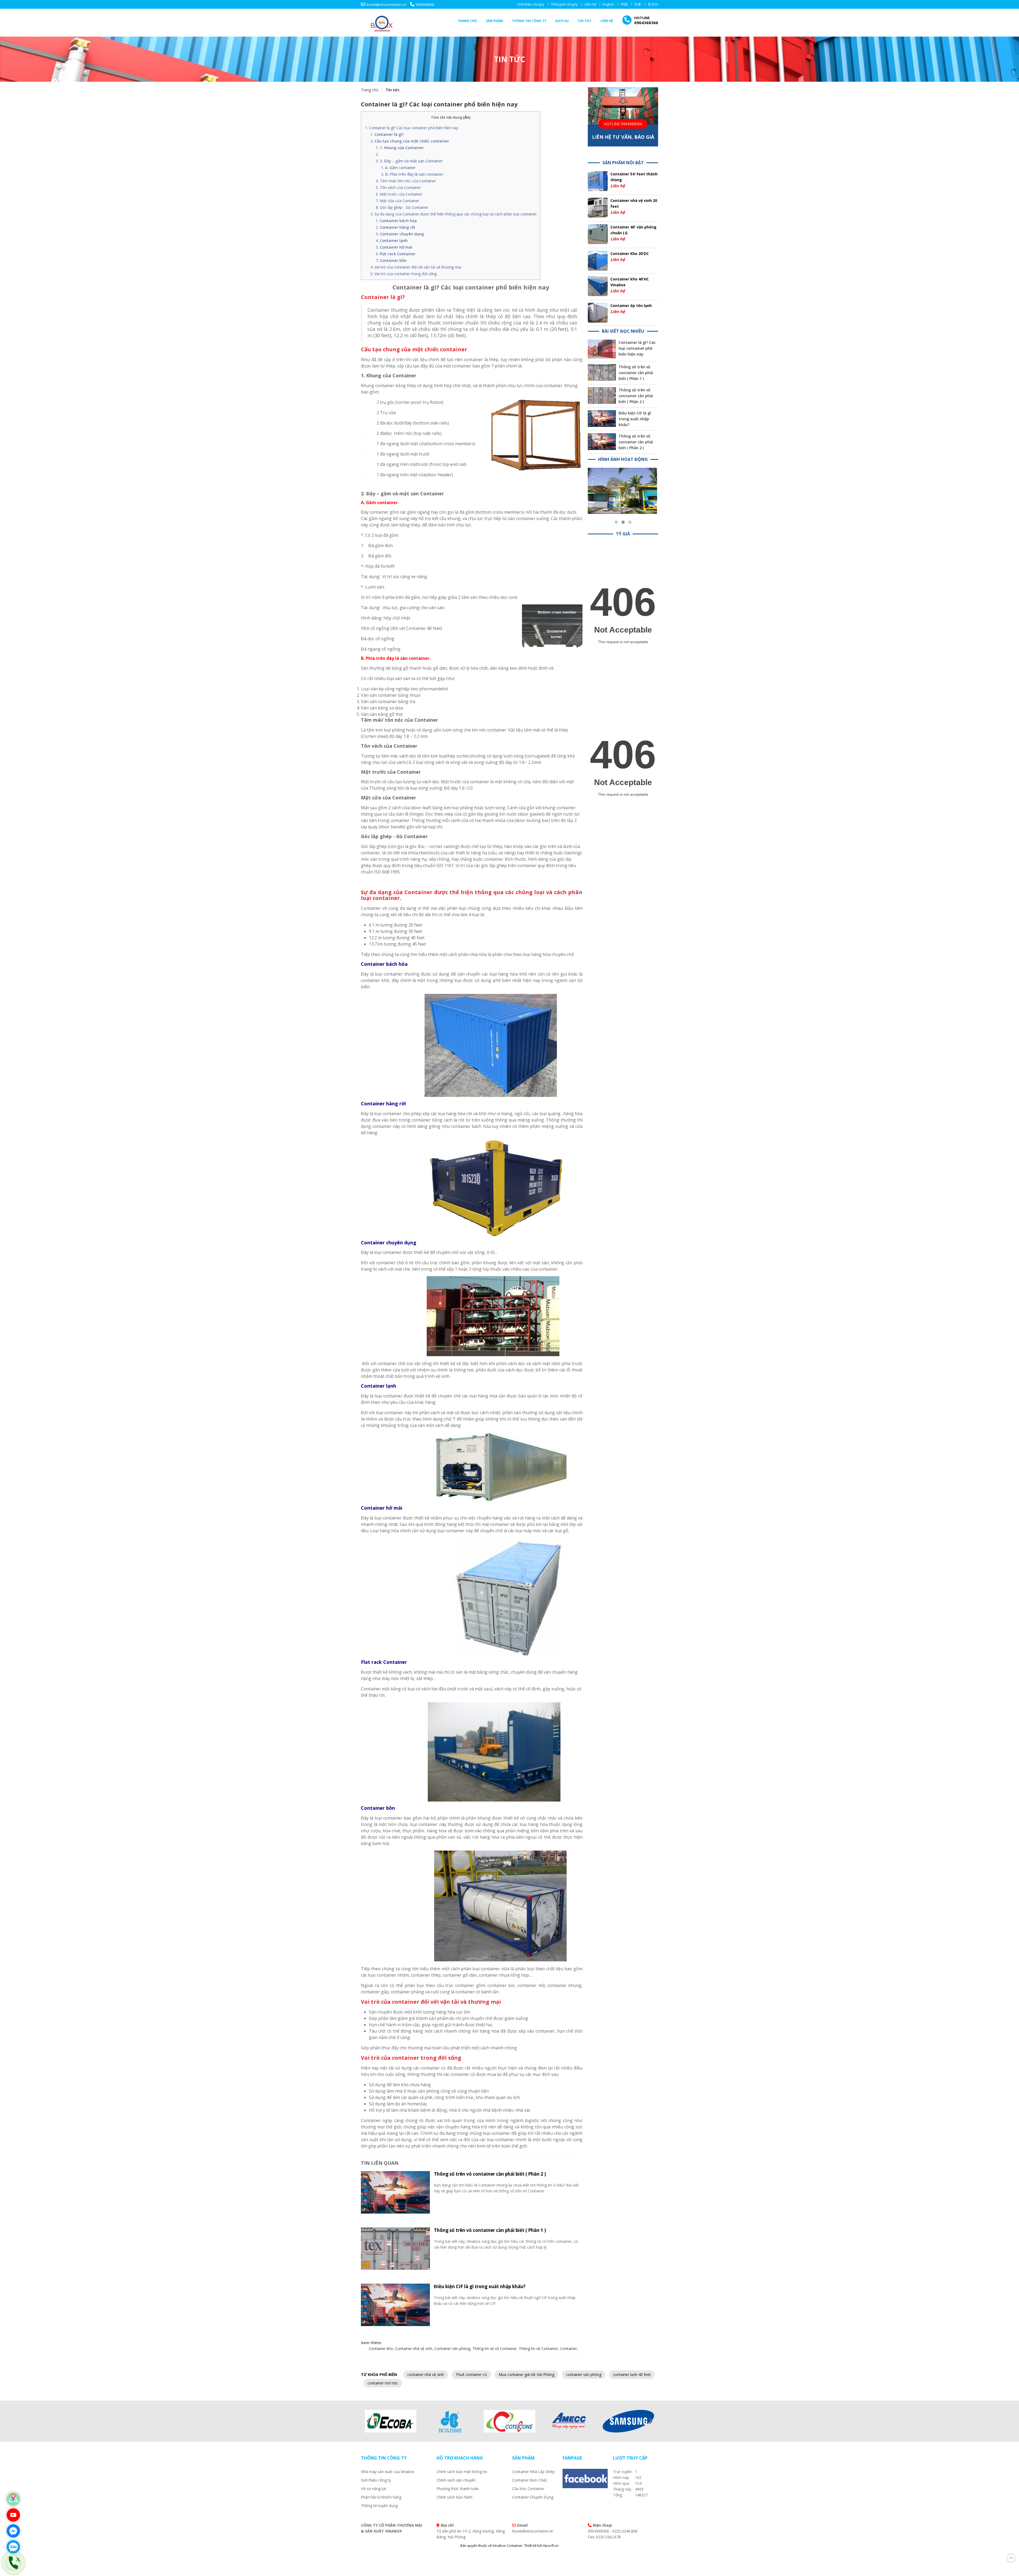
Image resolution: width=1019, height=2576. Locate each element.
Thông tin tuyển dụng (379, 2506)
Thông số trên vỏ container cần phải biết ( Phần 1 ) (490, 2230)
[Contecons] (509, 2421)
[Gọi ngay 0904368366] (13, 2563)
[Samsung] (628, 2421)
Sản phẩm (494, 21)
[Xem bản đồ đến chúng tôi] (13, 2499)
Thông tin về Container (538, 2348)
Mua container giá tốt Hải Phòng (526, 2374)
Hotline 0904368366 (623, 124)
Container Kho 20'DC (630, 254)
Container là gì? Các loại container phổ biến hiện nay (439, 104)
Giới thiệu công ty (531, 4)
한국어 (653, 4)
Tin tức (585, 21)
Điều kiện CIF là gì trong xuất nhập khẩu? (480, 2286)
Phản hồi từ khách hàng (381, 2497)
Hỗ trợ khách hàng (460, 2458)
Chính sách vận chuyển (456, 2480)
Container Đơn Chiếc (530, 2480)
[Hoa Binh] (450, 2421)
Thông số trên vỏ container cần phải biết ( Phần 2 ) (490, 2174)
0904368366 (425, 5)
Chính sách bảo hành (454, 2497)
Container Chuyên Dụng (533, 2497)
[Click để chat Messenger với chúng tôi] (13, 2531)
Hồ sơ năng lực (374, 2489)
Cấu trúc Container (528, 2489)
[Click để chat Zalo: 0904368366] (13, 2547)
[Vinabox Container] (382, 22)
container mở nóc (383, 2383)
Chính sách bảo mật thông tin (462, 2472)
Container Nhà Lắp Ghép (533, 2472)
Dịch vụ (562, 21)
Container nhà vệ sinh (414, 2348)
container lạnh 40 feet (632, 2374)
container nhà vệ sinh (426, 2374)
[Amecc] (569, 2421)
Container (569, 2348)
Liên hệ (590, 4)
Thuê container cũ (471, 2374)
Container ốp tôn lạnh (631, 306)
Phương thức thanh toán (458, 2489)
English (608, 4)
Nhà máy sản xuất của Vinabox (388, 2472)
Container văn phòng (452, 2348)
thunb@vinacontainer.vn (386, 5)
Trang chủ (467, 21)
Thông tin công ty (564, 4)
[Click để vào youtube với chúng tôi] (13, 2515)
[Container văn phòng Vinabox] (623, 471)
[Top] (1011, 2557)
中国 (624, 4)
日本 (638, 4)
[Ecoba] (391, 2421)
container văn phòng (584, 2374)
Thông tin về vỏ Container (495, 2348)
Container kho (381, 2348)
